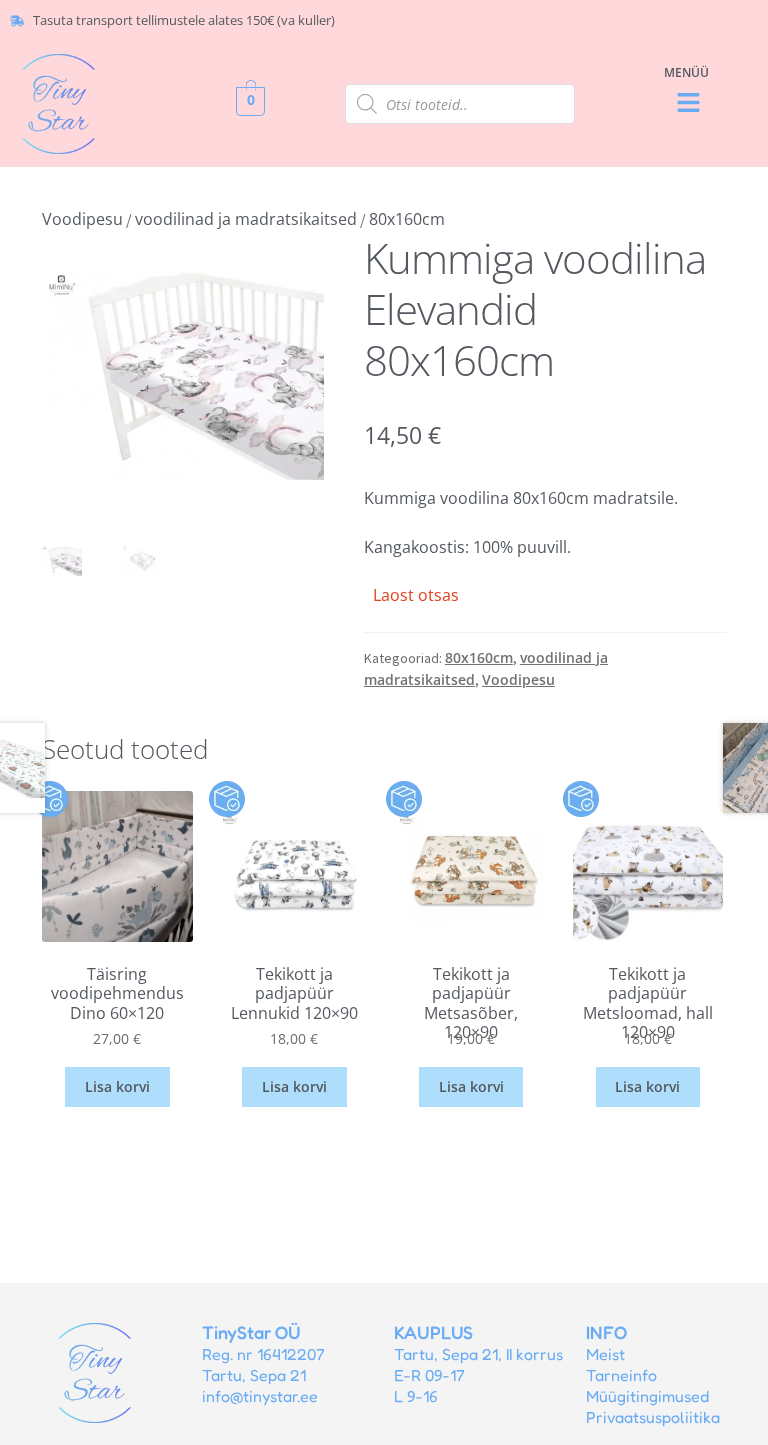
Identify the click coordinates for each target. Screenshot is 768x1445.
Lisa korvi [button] (117, 1086)
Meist (605, 1354)
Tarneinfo (621, 1375)
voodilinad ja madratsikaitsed (246, 219)
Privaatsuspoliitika (653, 1417)
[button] (689, 103)
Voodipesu (82, 219)
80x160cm (407, 219)
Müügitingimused (647, 1396)
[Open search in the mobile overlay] (460, 104)
